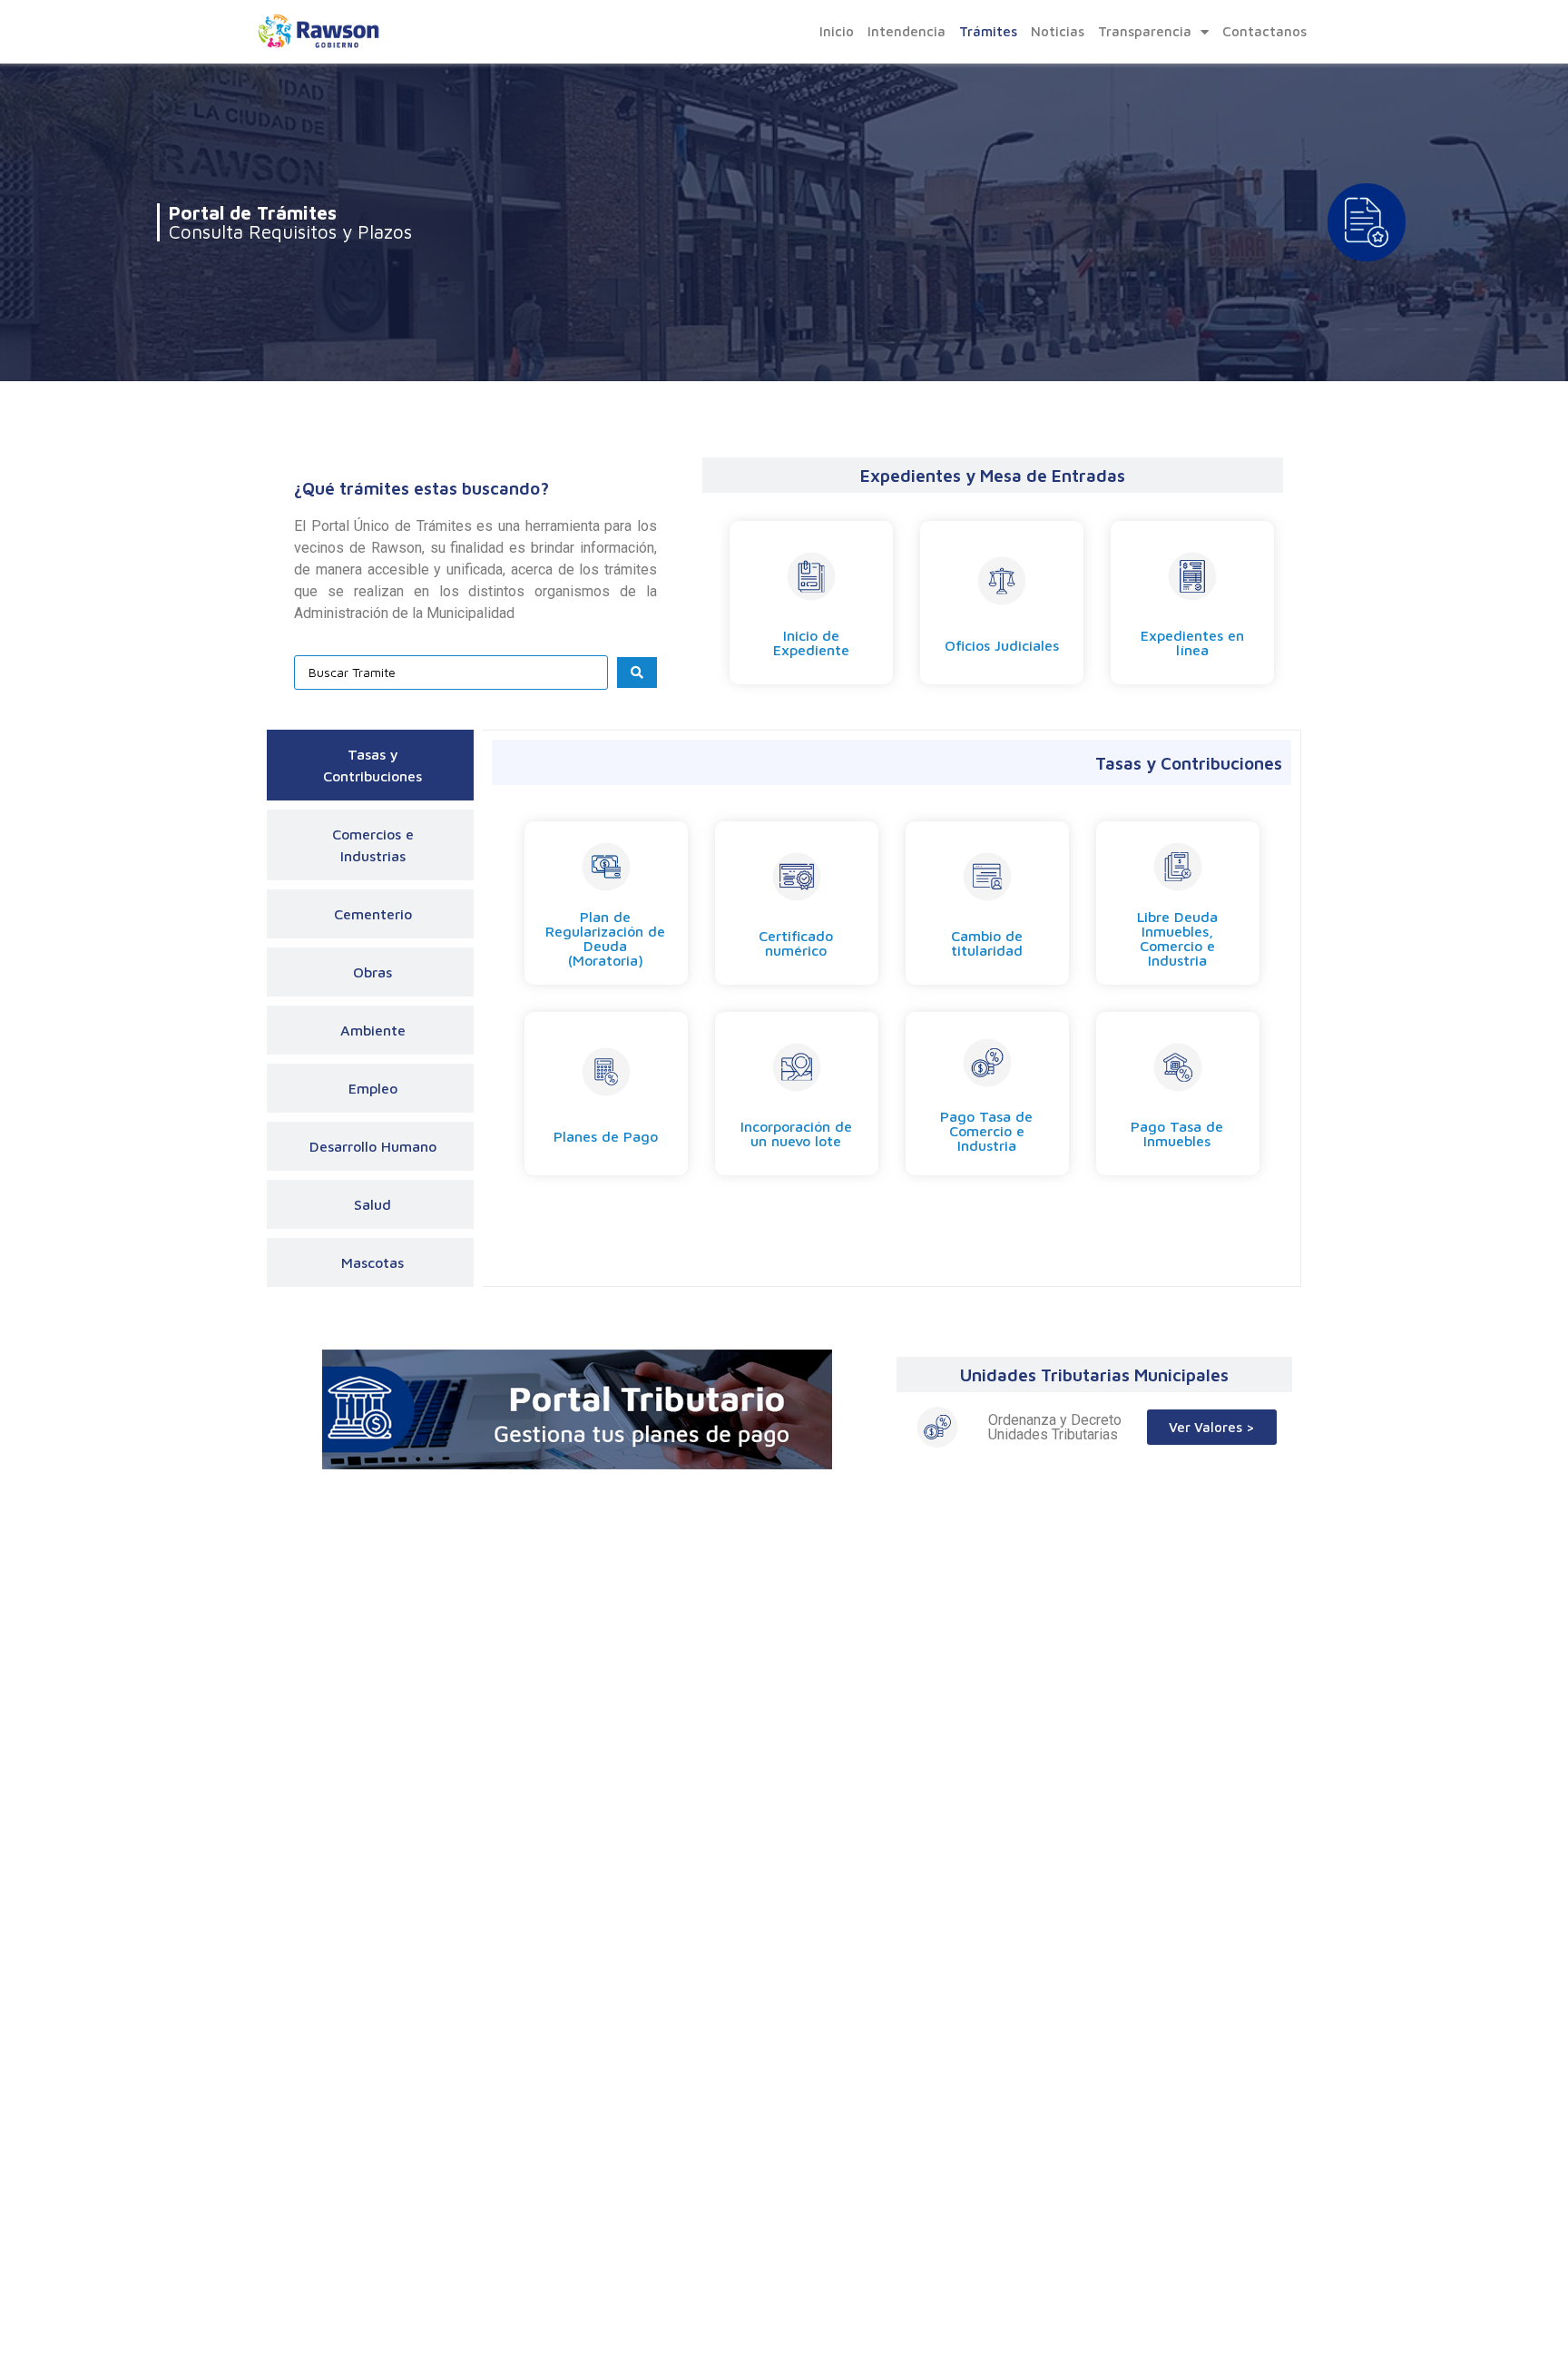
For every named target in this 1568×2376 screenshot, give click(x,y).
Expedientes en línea (1192, 643)
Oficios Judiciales (1002, 645)
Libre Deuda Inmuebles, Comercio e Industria (1177, 938)
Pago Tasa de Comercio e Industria (986, 1131)
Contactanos (1264, 31)
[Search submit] (637, 673)
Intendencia (906, 31)
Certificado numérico (796, 943)
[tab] (370, 765)
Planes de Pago (606, 1136)
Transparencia (1145, 31)
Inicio (837, 31)
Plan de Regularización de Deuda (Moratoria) (605, 938)
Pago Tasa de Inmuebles (1177, 1134)
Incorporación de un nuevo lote (796, 1134)
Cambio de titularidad (987, 943)
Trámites (988, 31)
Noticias (1058, 31)
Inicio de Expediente (811, 643)
